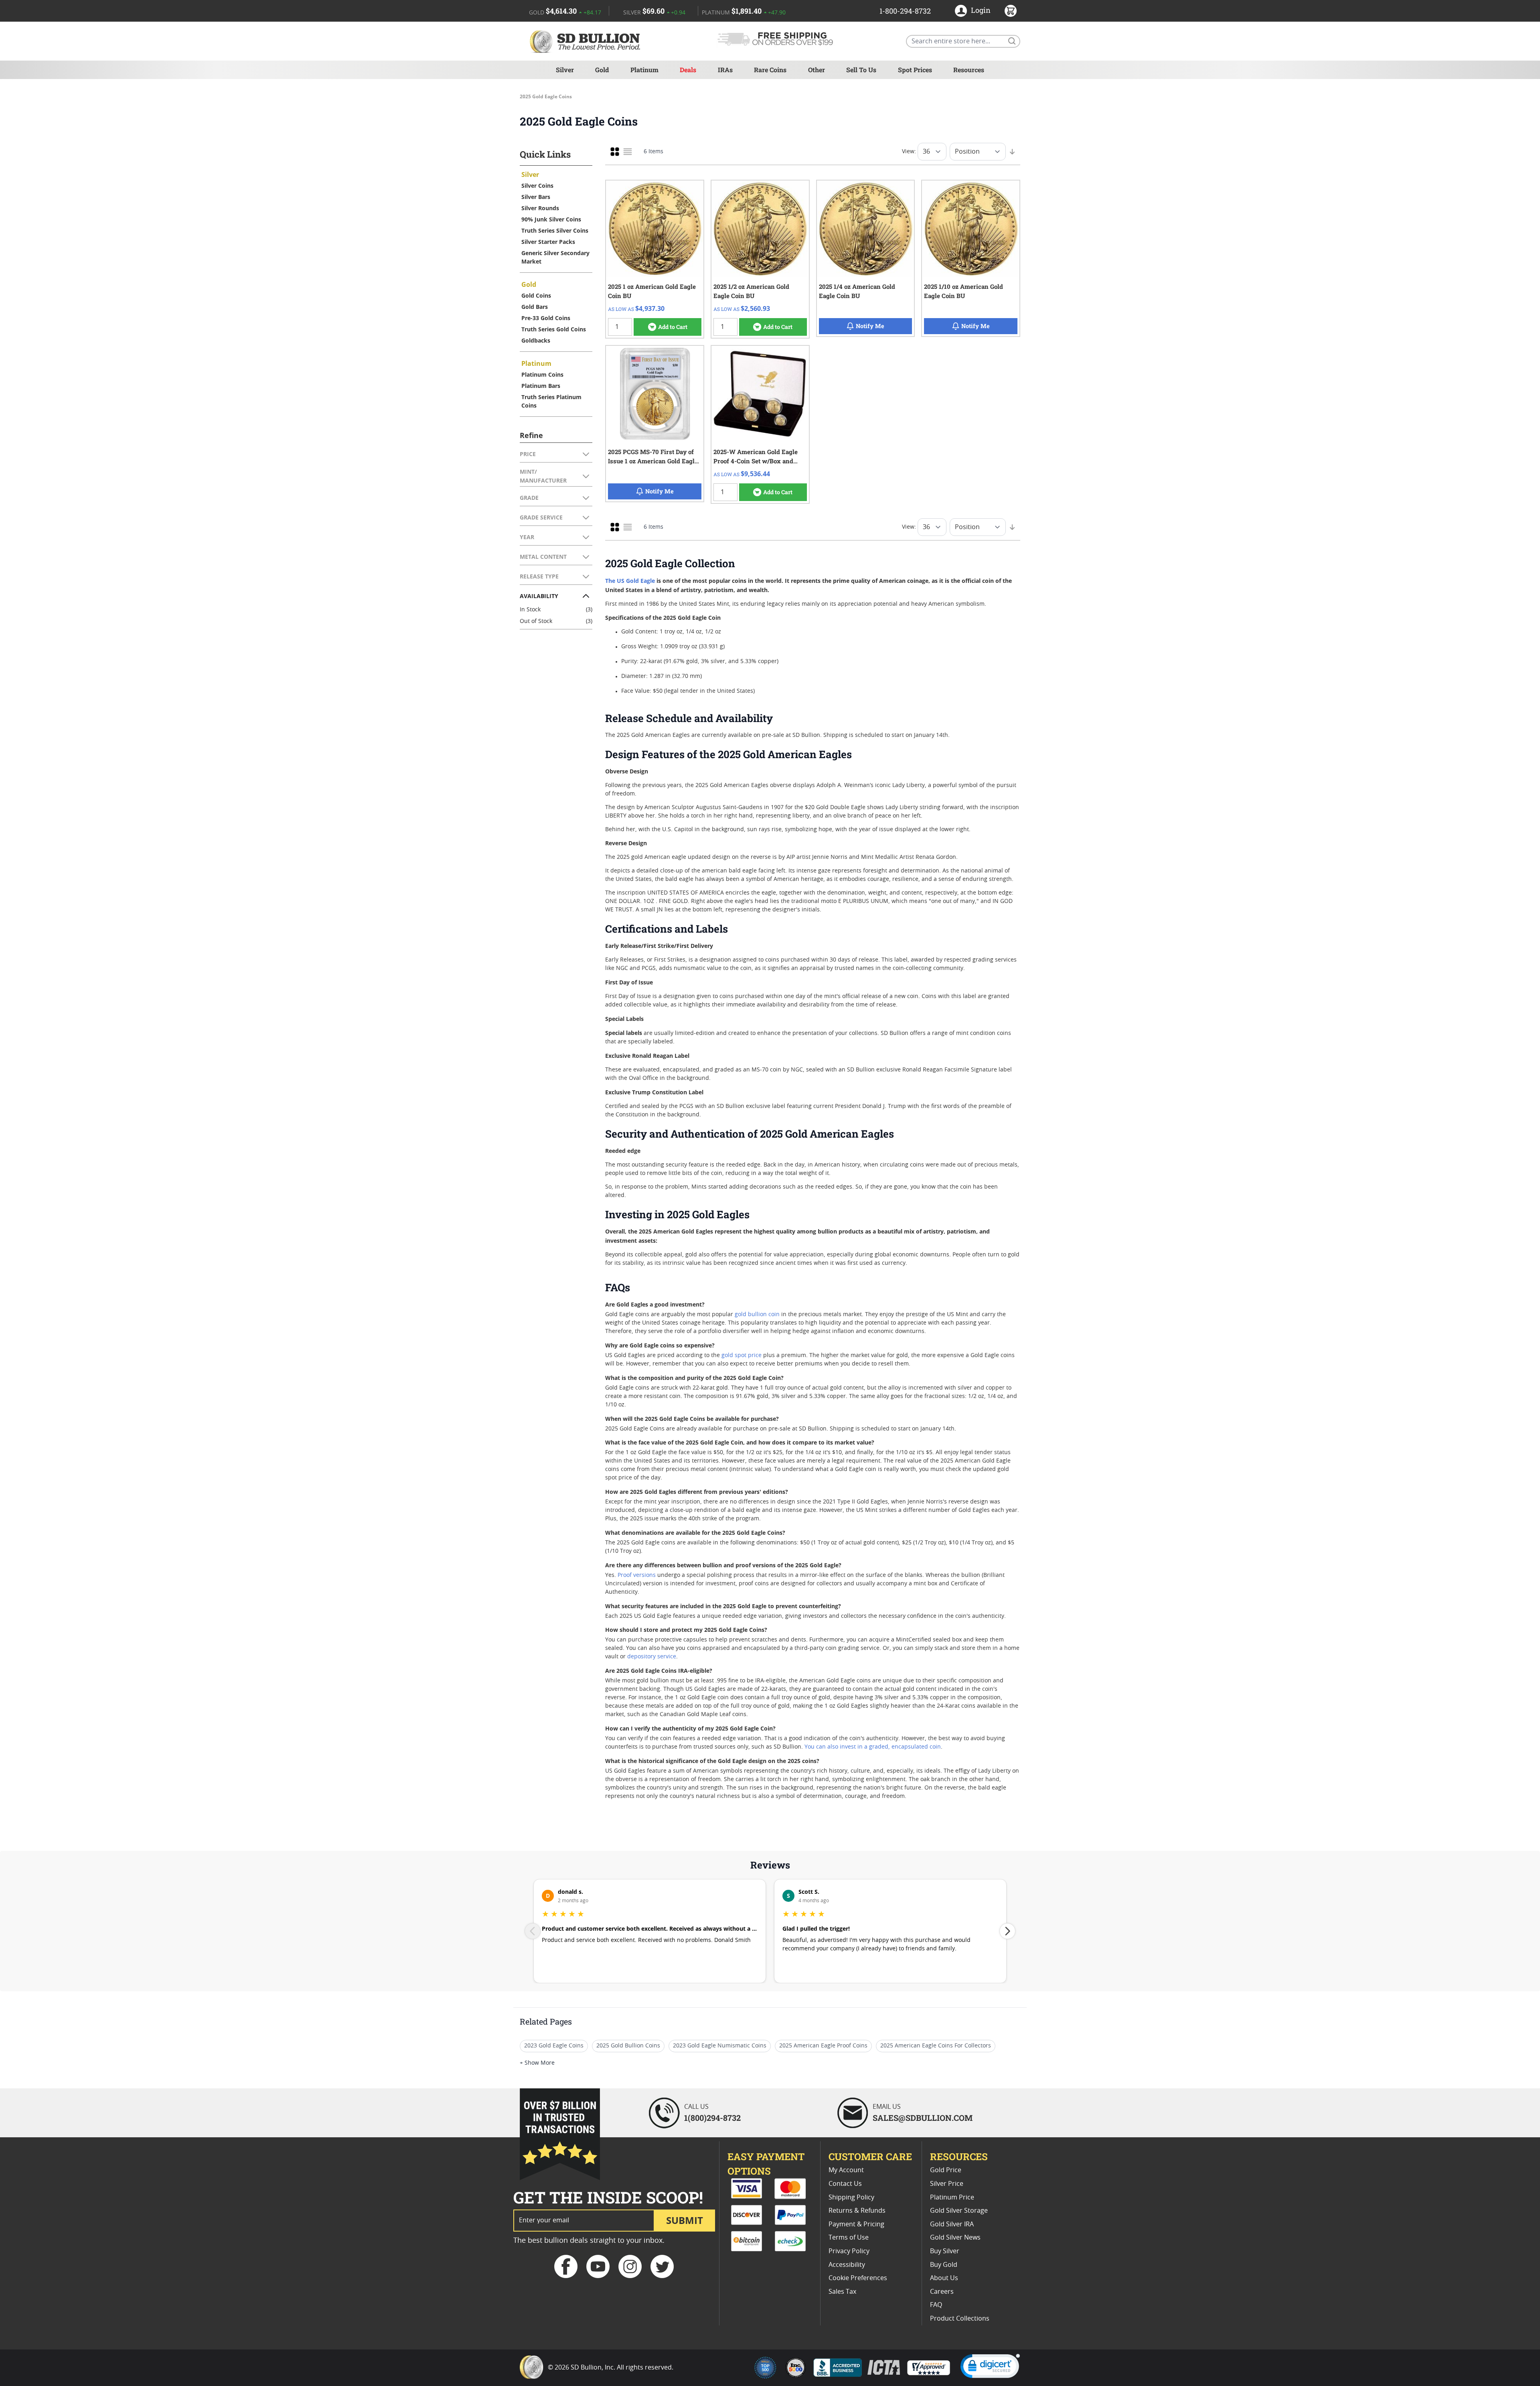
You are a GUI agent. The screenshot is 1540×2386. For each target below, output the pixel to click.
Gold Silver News (955, 2238)
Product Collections (960, 2319)
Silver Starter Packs (548, 242)
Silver (565, 70)
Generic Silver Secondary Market (555, 257)
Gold (602, 70)
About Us (944, 2278)
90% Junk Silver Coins (551, 219)
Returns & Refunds (857, 2211)
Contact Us (845, 2184)
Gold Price (946, 2170)
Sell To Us (861, 70)
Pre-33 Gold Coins (546, 318)
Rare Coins (770, 70)
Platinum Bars (541, 386)
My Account (846, 2170)
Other (817, 70)
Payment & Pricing (856, 2224)
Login (981, 10)
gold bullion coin (757, 1315)
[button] (990, 2368)
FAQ (936, 2305)
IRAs (725, 70)
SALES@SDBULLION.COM (923, 2118)
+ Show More (537, 2063)
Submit (685, 2220)
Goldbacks (536, 340)
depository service (652, 1657)
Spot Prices (915, 70)
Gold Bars (535, 307)
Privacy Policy (849, 2251)
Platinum (644, 70)
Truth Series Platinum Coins (551, 401)
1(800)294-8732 (712, 2118)
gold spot (735, 1355)
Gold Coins (536, 295)
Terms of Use (849, 2238)
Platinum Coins (542, 374)
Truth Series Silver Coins (555, 230)
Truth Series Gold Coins (554, 329)
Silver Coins (537, 186)
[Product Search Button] (1011, 41)
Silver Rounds (540, 208)
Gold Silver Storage (959, 2211)
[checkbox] (615, 152)
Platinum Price (952, 2197)
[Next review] (1007, 1931)
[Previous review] (533, 1931)
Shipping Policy (851, 2197)
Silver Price (947, 2184)
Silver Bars (536, 197)
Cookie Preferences (858, 2278)
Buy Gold (944, 2265)
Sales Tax (842, 2292)
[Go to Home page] (586, 41)
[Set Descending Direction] (1012, 152)
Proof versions (637, 1575)
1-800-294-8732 (905, 11)
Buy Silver (945, 2251)
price (756, 1355)
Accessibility (847, 2265)
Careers (942, 2292)
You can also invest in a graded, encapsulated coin (873, 1747)
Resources (969, 70)
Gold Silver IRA (952, 2224)
